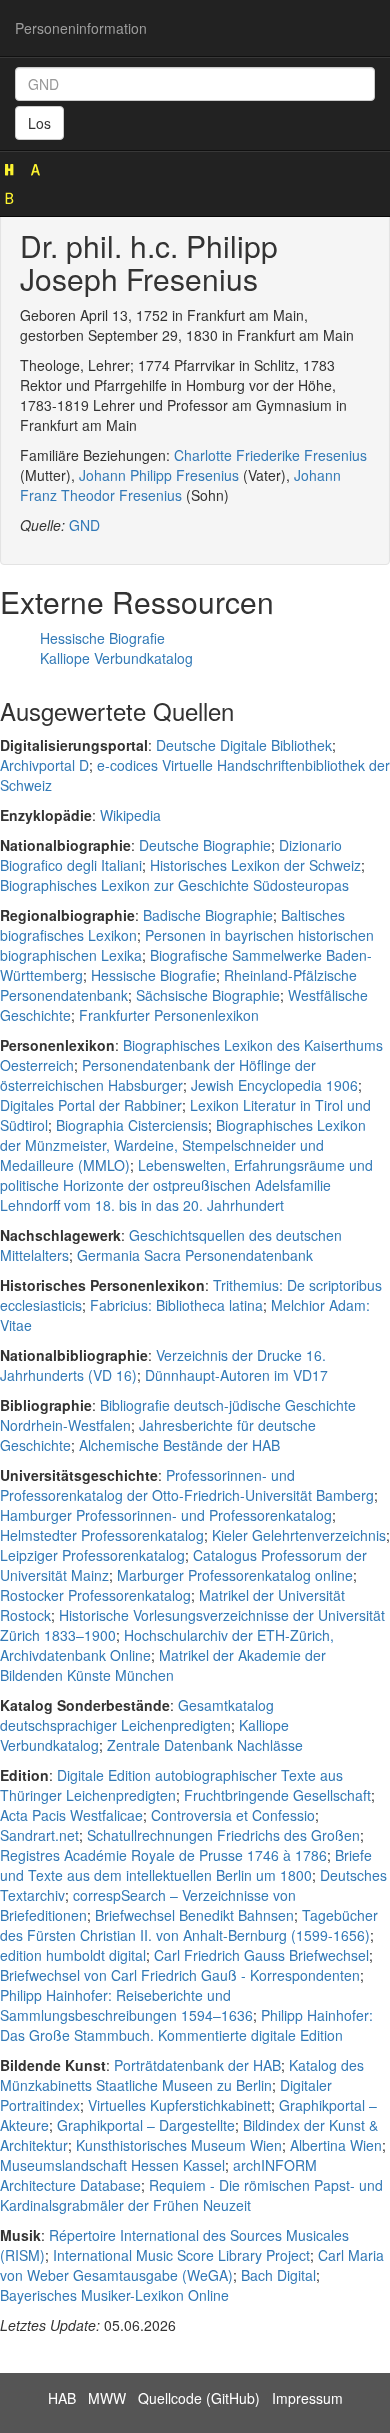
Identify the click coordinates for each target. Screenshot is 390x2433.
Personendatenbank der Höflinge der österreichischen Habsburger (158, 1075)
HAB (62, 2398)
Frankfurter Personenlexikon (169, 1015)
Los (39, 123)
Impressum (307, 2398)
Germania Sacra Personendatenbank (195, 1255)
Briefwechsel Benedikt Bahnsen (194, 1915)
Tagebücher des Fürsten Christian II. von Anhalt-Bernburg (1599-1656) (189, 1925)
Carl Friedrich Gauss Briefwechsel (261, 1955)
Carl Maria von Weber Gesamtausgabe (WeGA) (192, 2265)
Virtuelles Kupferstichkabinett (179, 2105)
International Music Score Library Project (181, 2255)
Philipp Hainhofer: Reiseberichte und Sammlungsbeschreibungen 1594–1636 (126, 2005)
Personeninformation (81, 28)
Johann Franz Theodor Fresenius (180, 485)
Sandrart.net (39, 1835)
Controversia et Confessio (233, 1815)
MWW (107, 2398)
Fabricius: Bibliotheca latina (176, 1305)
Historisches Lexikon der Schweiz (255, 865)
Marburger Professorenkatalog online (235, 1575)
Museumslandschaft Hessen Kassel (112, 2165)
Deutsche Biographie (205, 845)
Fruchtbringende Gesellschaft (277, 1795)
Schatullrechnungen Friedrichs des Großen (223, 1835)
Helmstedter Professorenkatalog (102, 1535)
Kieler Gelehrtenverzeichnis (299, 1535)
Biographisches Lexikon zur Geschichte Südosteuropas (174, 885)
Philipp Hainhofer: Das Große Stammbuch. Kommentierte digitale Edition (186, 2025)
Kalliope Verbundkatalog (116, 658)
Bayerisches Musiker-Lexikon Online (114, 2295)
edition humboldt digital (73, 1955)
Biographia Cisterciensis (132, 1125)
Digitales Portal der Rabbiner (91, 1105)
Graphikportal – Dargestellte (146, 2125)
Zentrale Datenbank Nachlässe (205, 1745)
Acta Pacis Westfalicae (71, 1815)
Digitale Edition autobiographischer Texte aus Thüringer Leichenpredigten (171, 1785)
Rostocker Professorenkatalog (95, 1595)
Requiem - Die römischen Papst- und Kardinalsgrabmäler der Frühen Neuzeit (191, 2195)
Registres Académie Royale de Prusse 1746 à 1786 (163, 1855)
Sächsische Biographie (208, 995)
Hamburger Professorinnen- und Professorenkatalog (166, 1515)
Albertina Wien (336, 2145)
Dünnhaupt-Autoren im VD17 (236, 1375)
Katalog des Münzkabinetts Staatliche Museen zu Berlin (182, 2075)
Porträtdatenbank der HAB (197, 2065)
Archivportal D (44, 765)
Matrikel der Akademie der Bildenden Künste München (163, 1665)
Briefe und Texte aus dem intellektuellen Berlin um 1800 (186, 1865)
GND (84, 525)
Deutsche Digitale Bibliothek (244, 745)
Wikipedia (130, 815)
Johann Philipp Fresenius (159, 475)
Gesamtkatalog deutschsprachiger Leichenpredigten (137, 1715)
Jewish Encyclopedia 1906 (274, 1085)
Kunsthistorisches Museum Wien (179, 2145)
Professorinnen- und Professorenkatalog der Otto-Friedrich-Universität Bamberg (187, 1485)
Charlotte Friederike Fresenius (270, 455)
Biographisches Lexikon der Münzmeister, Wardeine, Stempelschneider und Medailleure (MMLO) (183, 1145)
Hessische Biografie (102, 638)
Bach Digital (278, 2275)
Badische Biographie (208, 915)
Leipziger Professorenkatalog (92, 1555)
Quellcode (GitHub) (199, 2398)
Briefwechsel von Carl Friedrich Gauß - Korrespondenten (180, 1975)
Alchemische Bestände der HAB (179, 1445)
